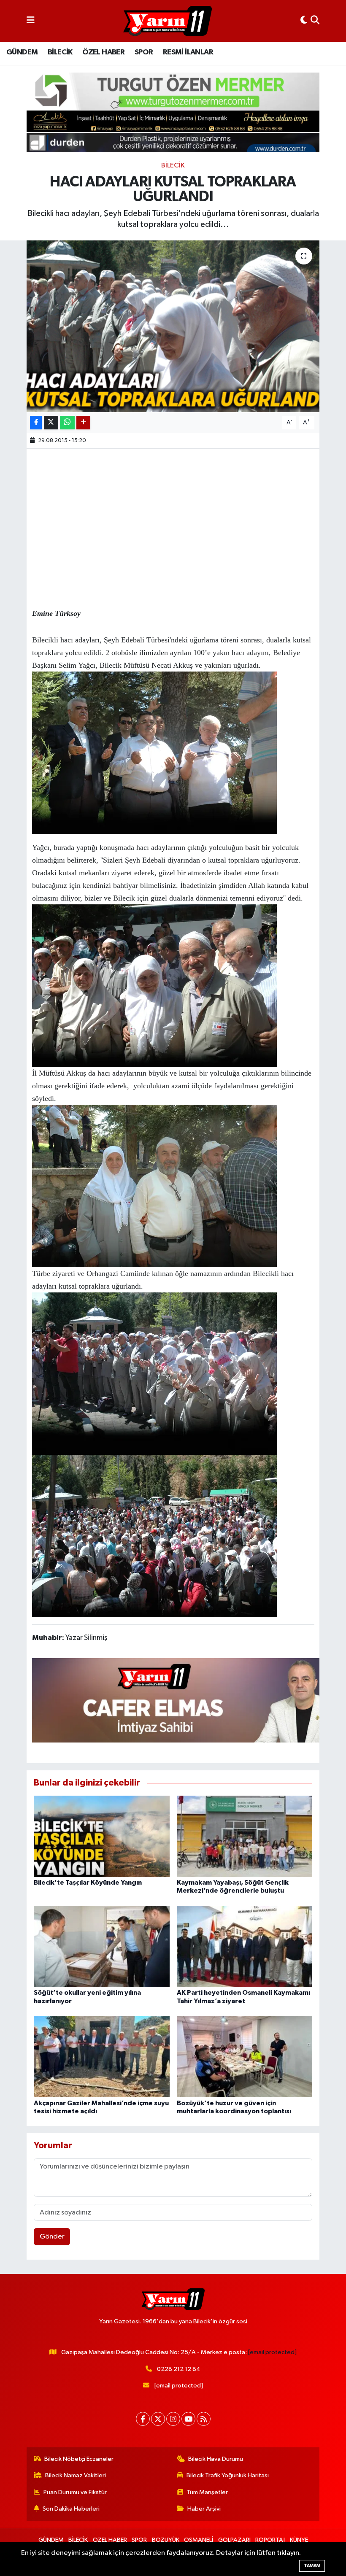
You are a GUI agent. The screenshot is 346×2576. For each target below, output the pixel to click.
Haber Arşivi (204, 2509)
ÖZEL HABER (103, 52)
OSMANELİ (199, 2540)
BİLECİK (60, 52)
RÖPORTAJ (270, 2540)
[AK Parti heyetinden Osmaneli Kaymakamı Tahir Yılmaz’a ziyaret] (245, 1946)
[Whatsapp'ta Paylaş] (67, 423)
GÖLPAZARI (234, 2540)
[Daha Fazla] (83, 423)
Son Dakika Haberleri (71, 2509)
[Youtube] (188, 2419)
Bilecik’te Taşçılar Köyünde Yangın (88, 1883)
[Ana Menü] (31, 21)
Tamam (312, 2566)
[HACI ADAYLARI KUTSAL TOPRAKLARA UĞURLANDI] (173, 326)
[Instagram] (173, 2419)
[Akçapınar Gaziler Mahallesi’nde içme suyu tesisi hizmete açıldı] (102, 2057)
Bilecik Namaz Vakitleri (76, 2475)
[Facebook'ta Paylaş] (36, 423)
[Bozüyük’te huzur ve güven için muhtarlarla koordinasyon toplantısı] (245, 2057)
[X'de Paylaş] (51, 423)
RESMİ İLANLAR (188, 52)
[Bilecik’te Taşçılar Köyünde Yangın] (102, 1836)
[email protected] (272, 2352)
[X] (158, 2419)
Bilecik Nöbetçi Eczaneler (79, 2459)
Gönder (52, 2237)
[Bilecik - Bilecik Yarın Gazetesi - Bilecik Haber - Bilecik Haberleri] (168, 21)
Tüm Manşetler (207, 2492)
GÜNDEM (22, 52)
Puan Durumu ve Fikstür (75, 2492)
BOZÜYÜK (166, 2540)
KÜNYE (299, 2540)
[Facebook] (143, 2419)
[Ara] (315, 21)
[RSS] (204, 2419)
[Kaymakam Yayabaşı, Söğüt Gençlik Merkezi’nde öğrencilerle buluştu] (245, 1836)
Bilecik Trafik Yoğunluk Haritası (228, 2475)
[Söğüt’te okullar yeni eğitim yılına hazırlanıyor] (102, 1946)
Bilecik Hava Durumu (216, 2459)
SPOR (144, 52)
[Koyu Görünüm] (304, 21)
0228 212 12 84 (179, 2369)
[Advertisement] (186, 513)
